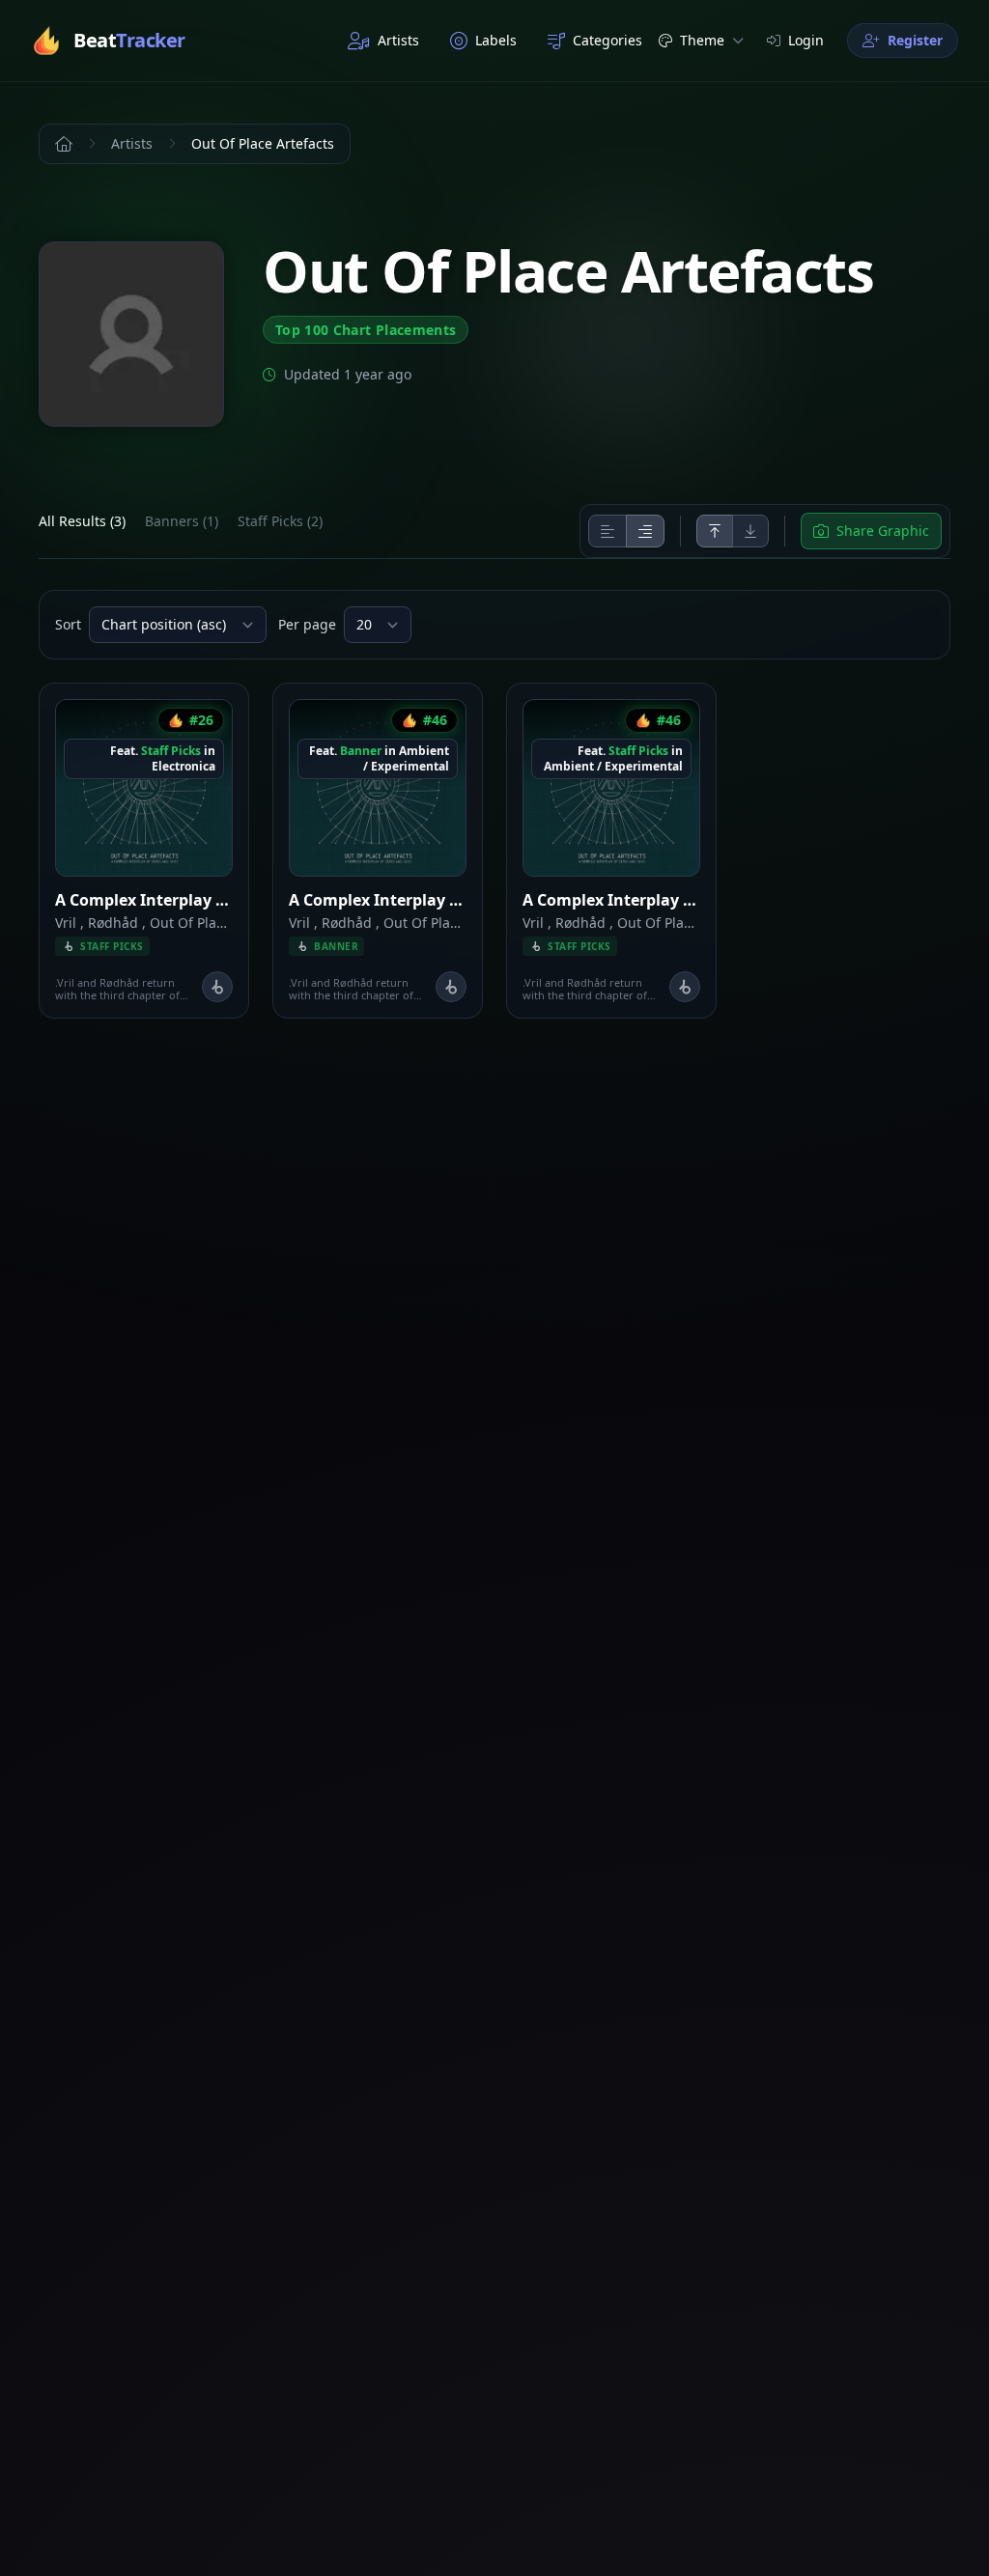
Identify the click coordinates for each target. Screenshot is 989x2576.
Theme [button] (702, 40)
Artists (398, 40)
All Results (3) (82, 521)
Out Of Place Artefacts (221, 923)
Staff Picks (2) (280, 521)
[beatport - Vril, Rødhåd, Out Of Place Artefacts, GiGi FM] (217, 987)
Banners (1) (182, 521)
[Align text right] (645, 531)
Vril (66, 923)
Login (806, 40)
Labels (496, 40)
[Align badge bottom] (750, 531)
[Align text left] (608, 531)
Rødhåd (113, 923)
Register (915, 40)
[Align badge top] (715, 531)
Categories (608, 40)
